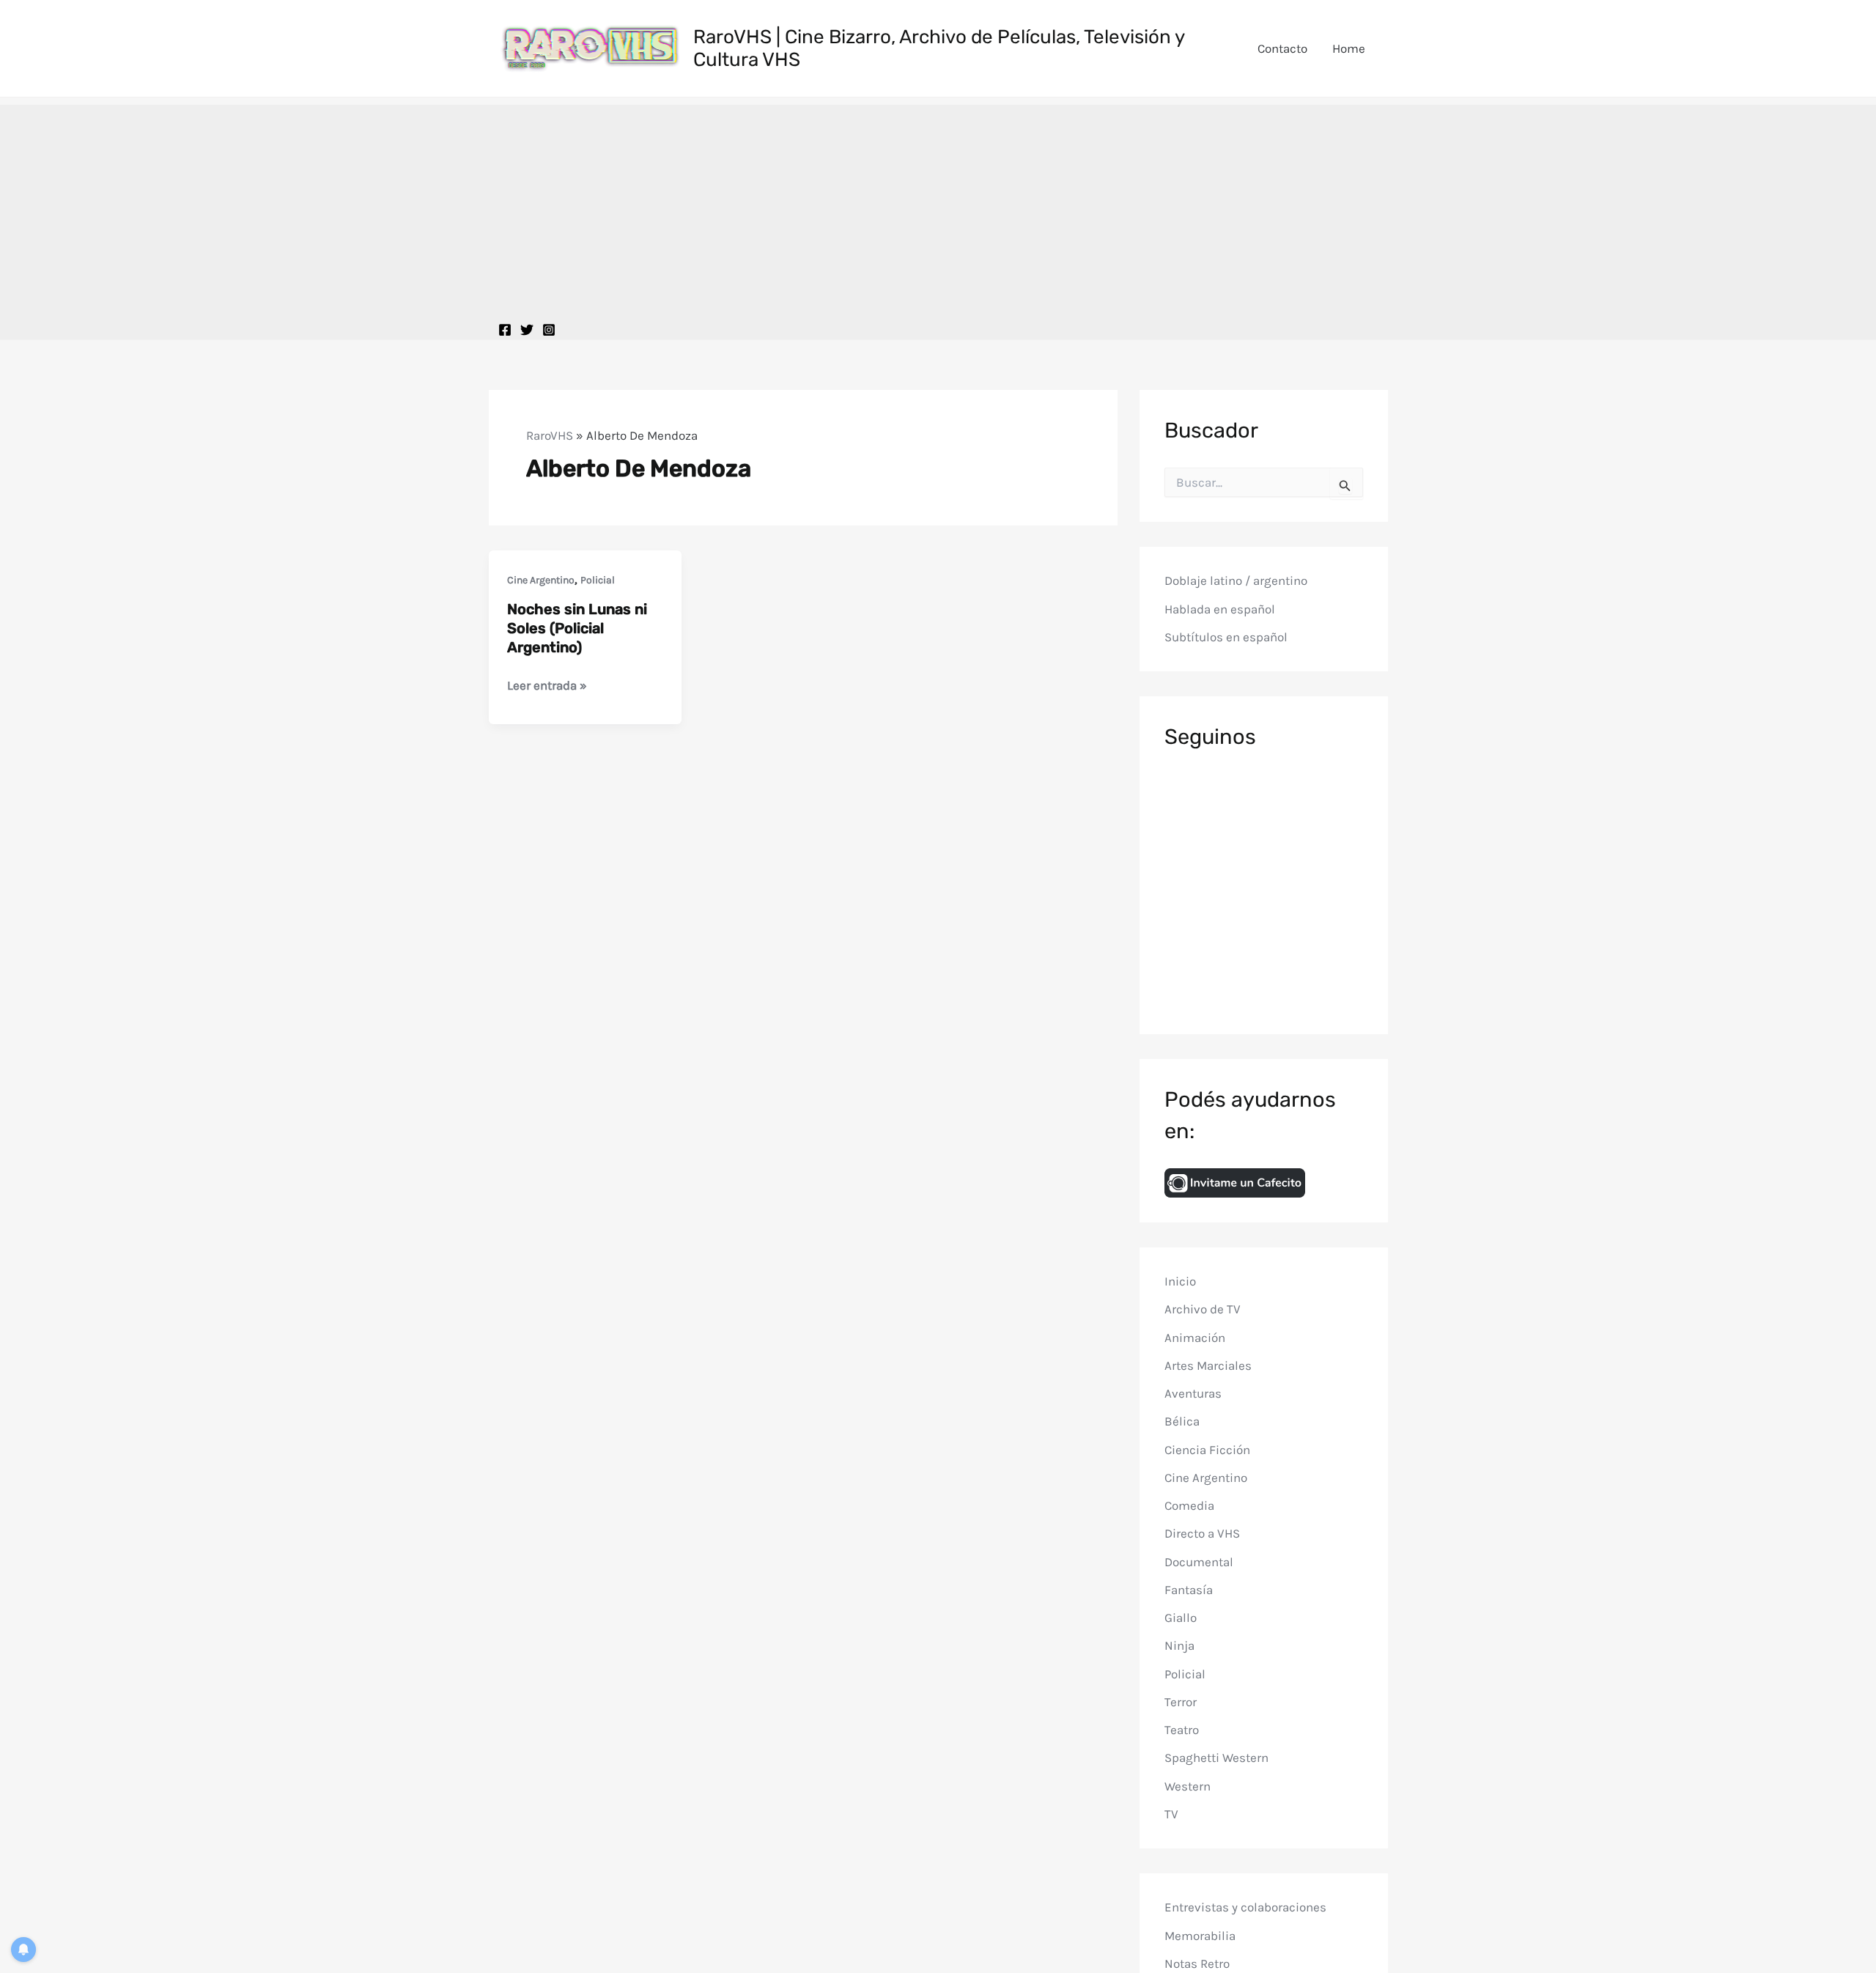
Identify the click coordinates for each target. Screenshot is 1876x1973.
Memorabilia (1200, 1936)
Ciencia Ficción (1207, 1450)
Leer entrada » (547, 686)
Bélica (1182, 1421)
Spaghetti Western (1216, 1758)
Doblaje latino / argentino (1236, 580)
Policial (598, 580)
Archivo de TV (1203, 1309)
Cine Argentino (541, 580)
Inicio (1180, 1281)
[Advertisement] (938, 207)
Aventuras (1193, 1393)
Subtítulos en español (1226, 637)
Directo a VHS (1202, 1533)
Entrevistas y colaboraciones (1245, 1907)
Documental (1199, 1562)
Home (1349, 48)
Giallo (1181, 1618)
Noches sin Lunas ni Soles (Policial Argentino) (577, 628)
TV (1171, 1814)
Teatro (1182, 1730)
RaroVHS (550, 435)
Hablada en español (1220, 609)
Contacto (1282, 48)
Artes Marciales (1208, 1365)
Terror (1181, 1702)
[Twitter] (527, 330)
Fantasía (1189, 1590)
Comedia (1189, 1505)
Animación (1195, 1338)
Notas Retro (1197, 1963)
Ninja (1179, 1645)
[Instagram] (549, 330)
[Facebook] (505, 330)
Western (1188, 1786)
